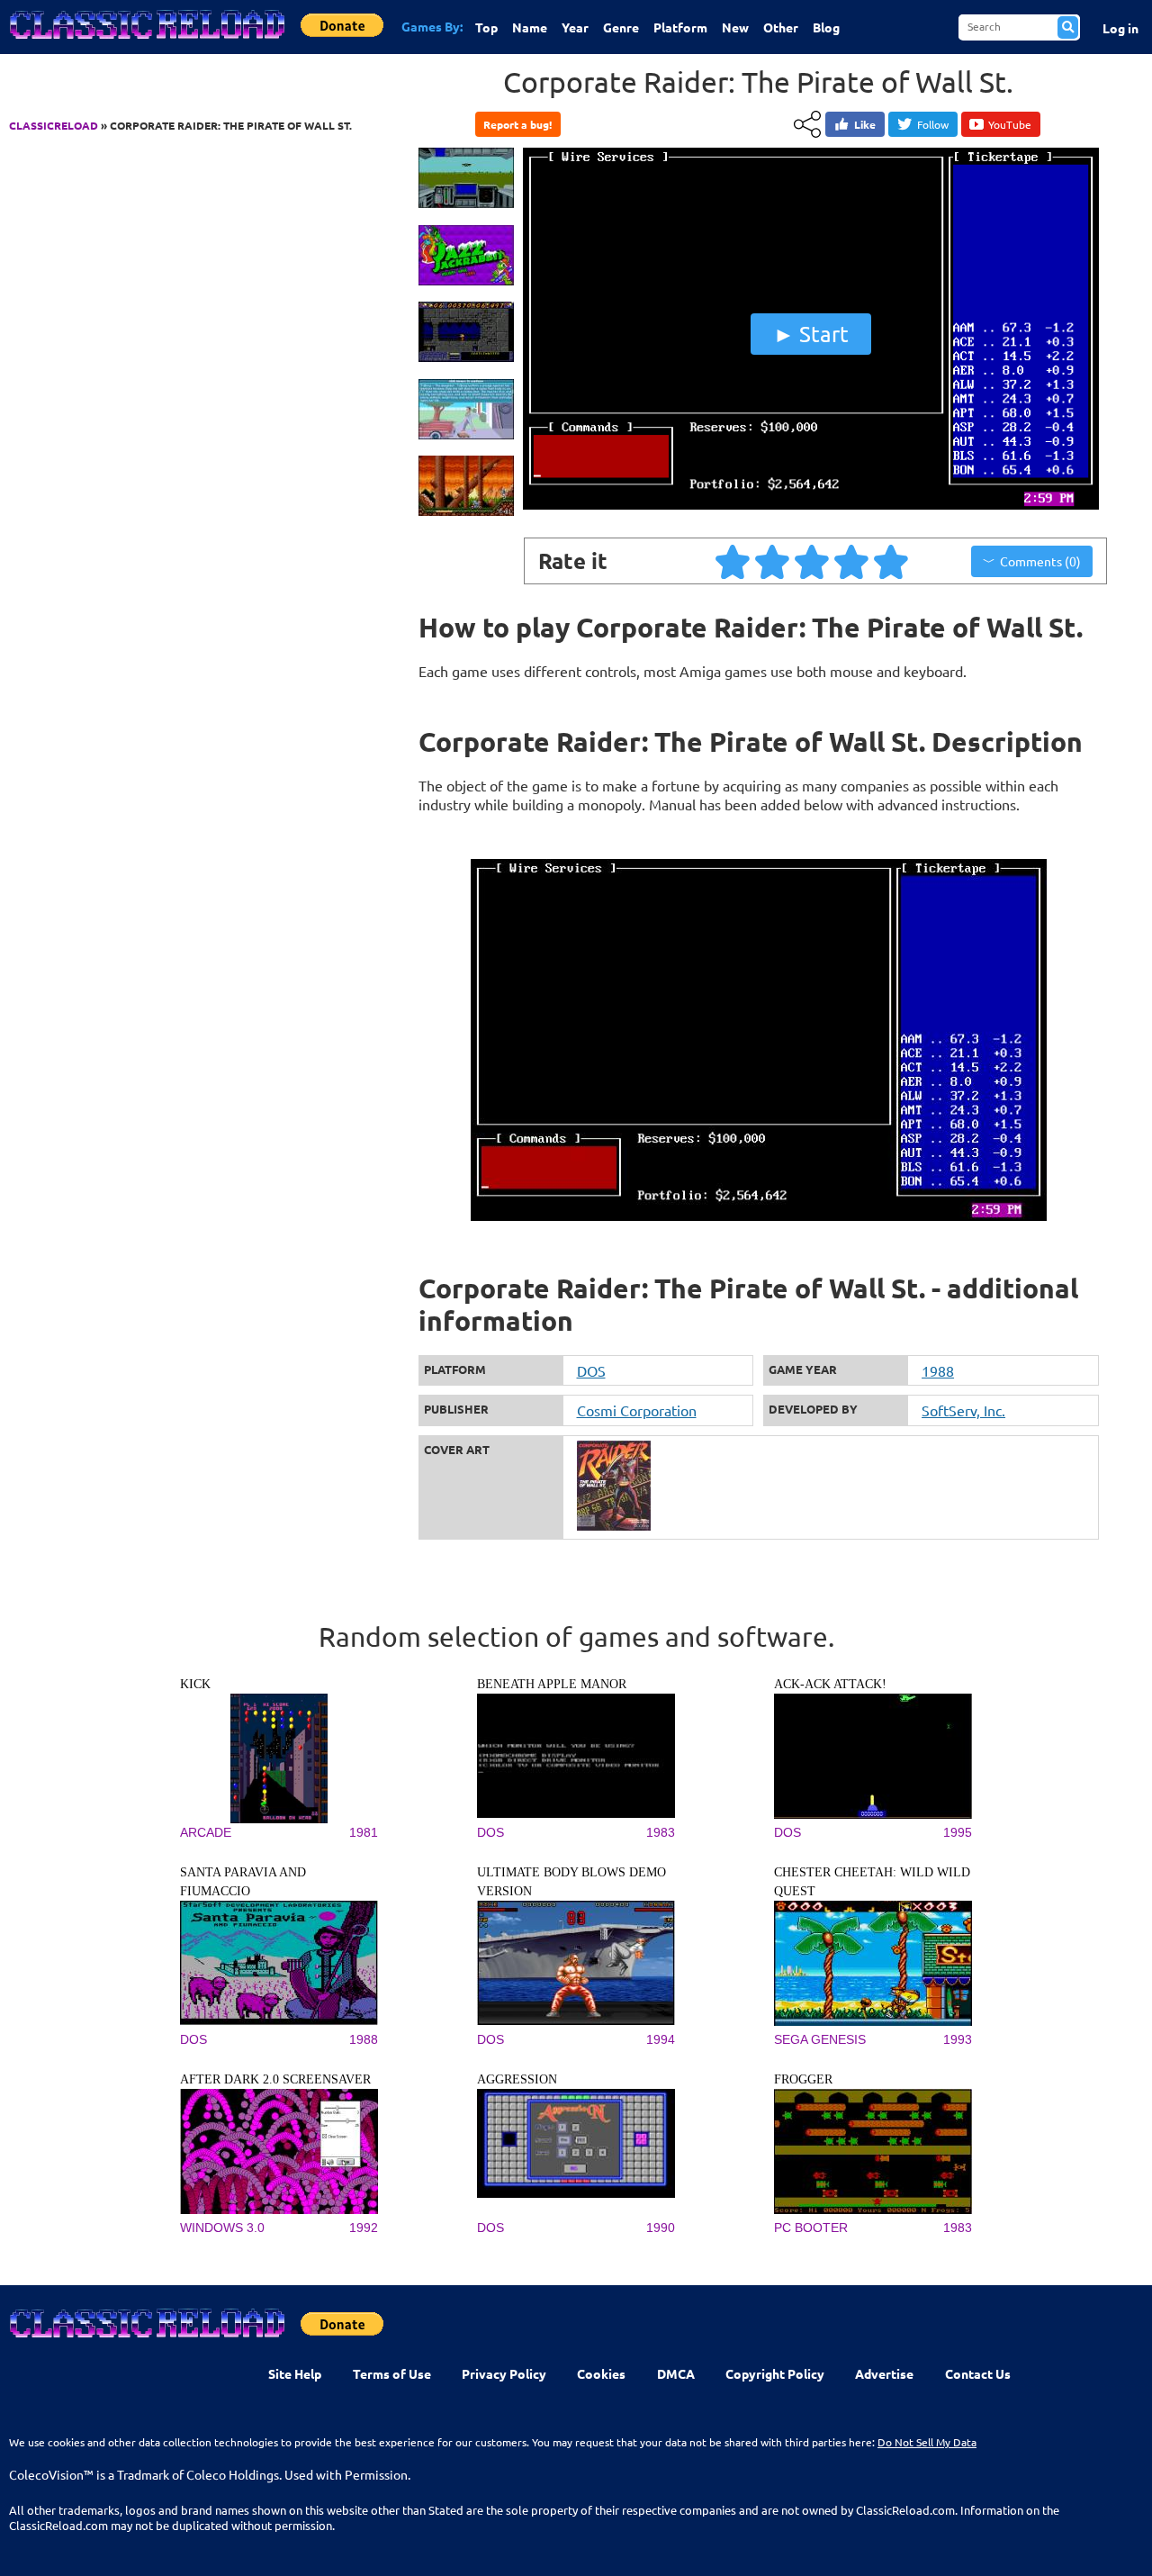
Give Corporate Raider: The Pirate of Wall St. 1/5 (733, 561)
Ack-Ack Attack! (830, 1684)
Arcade (206, 1832)
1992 (364, 2228)
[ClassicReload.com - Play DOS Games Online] (146, 42)
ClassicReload (54, 125)
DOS (591, 1370)
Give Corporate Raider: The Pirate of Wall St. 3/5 (813, 561)
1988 (938, 1370)
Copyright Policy (775, 2373)
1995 (958, 1832)
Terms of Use (392, 2373)
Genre (621, 27)
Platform (680, 27)
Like (865, 124)
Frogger (803, 2079)
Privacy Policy (504, 2373)
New (735, 27)
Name (530, 27)
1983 (661, 1832)
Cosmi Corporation (637, 1410)
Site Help (295, 2373)
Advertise (884, 2373)
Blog (826, 27)
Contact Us (978, 2373)
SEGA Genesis (820, 2039)
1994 (661, 2039)
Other (781, 27)
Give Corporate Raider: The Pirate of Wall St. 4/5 (852, 561)
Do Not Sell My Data (927, 2442)
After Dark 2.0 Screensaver (275, 2079)
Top (486, 27)
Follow (933, 124)
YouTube (1010, 124)
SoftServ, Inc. (963, 1410)
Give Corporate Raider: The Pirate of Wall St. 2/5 (773, 561)
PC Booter (811, 2228)
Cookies (601, 2373)
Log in (1120, 28)
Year (575, 27)
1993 (958, 2039)
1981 (364, 1832)
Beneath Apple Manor (552, 1684)
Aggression (517, 2079)
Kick (195, 1684)
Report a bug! (517, 124)
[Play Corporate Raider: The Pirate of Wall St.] (811, 507)
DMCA (676, 2373)
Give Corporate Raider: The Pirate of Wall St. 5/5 (892, 561)
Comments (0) (1040, 561)
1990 (661, 2228)
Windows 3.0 (222, 2228)
